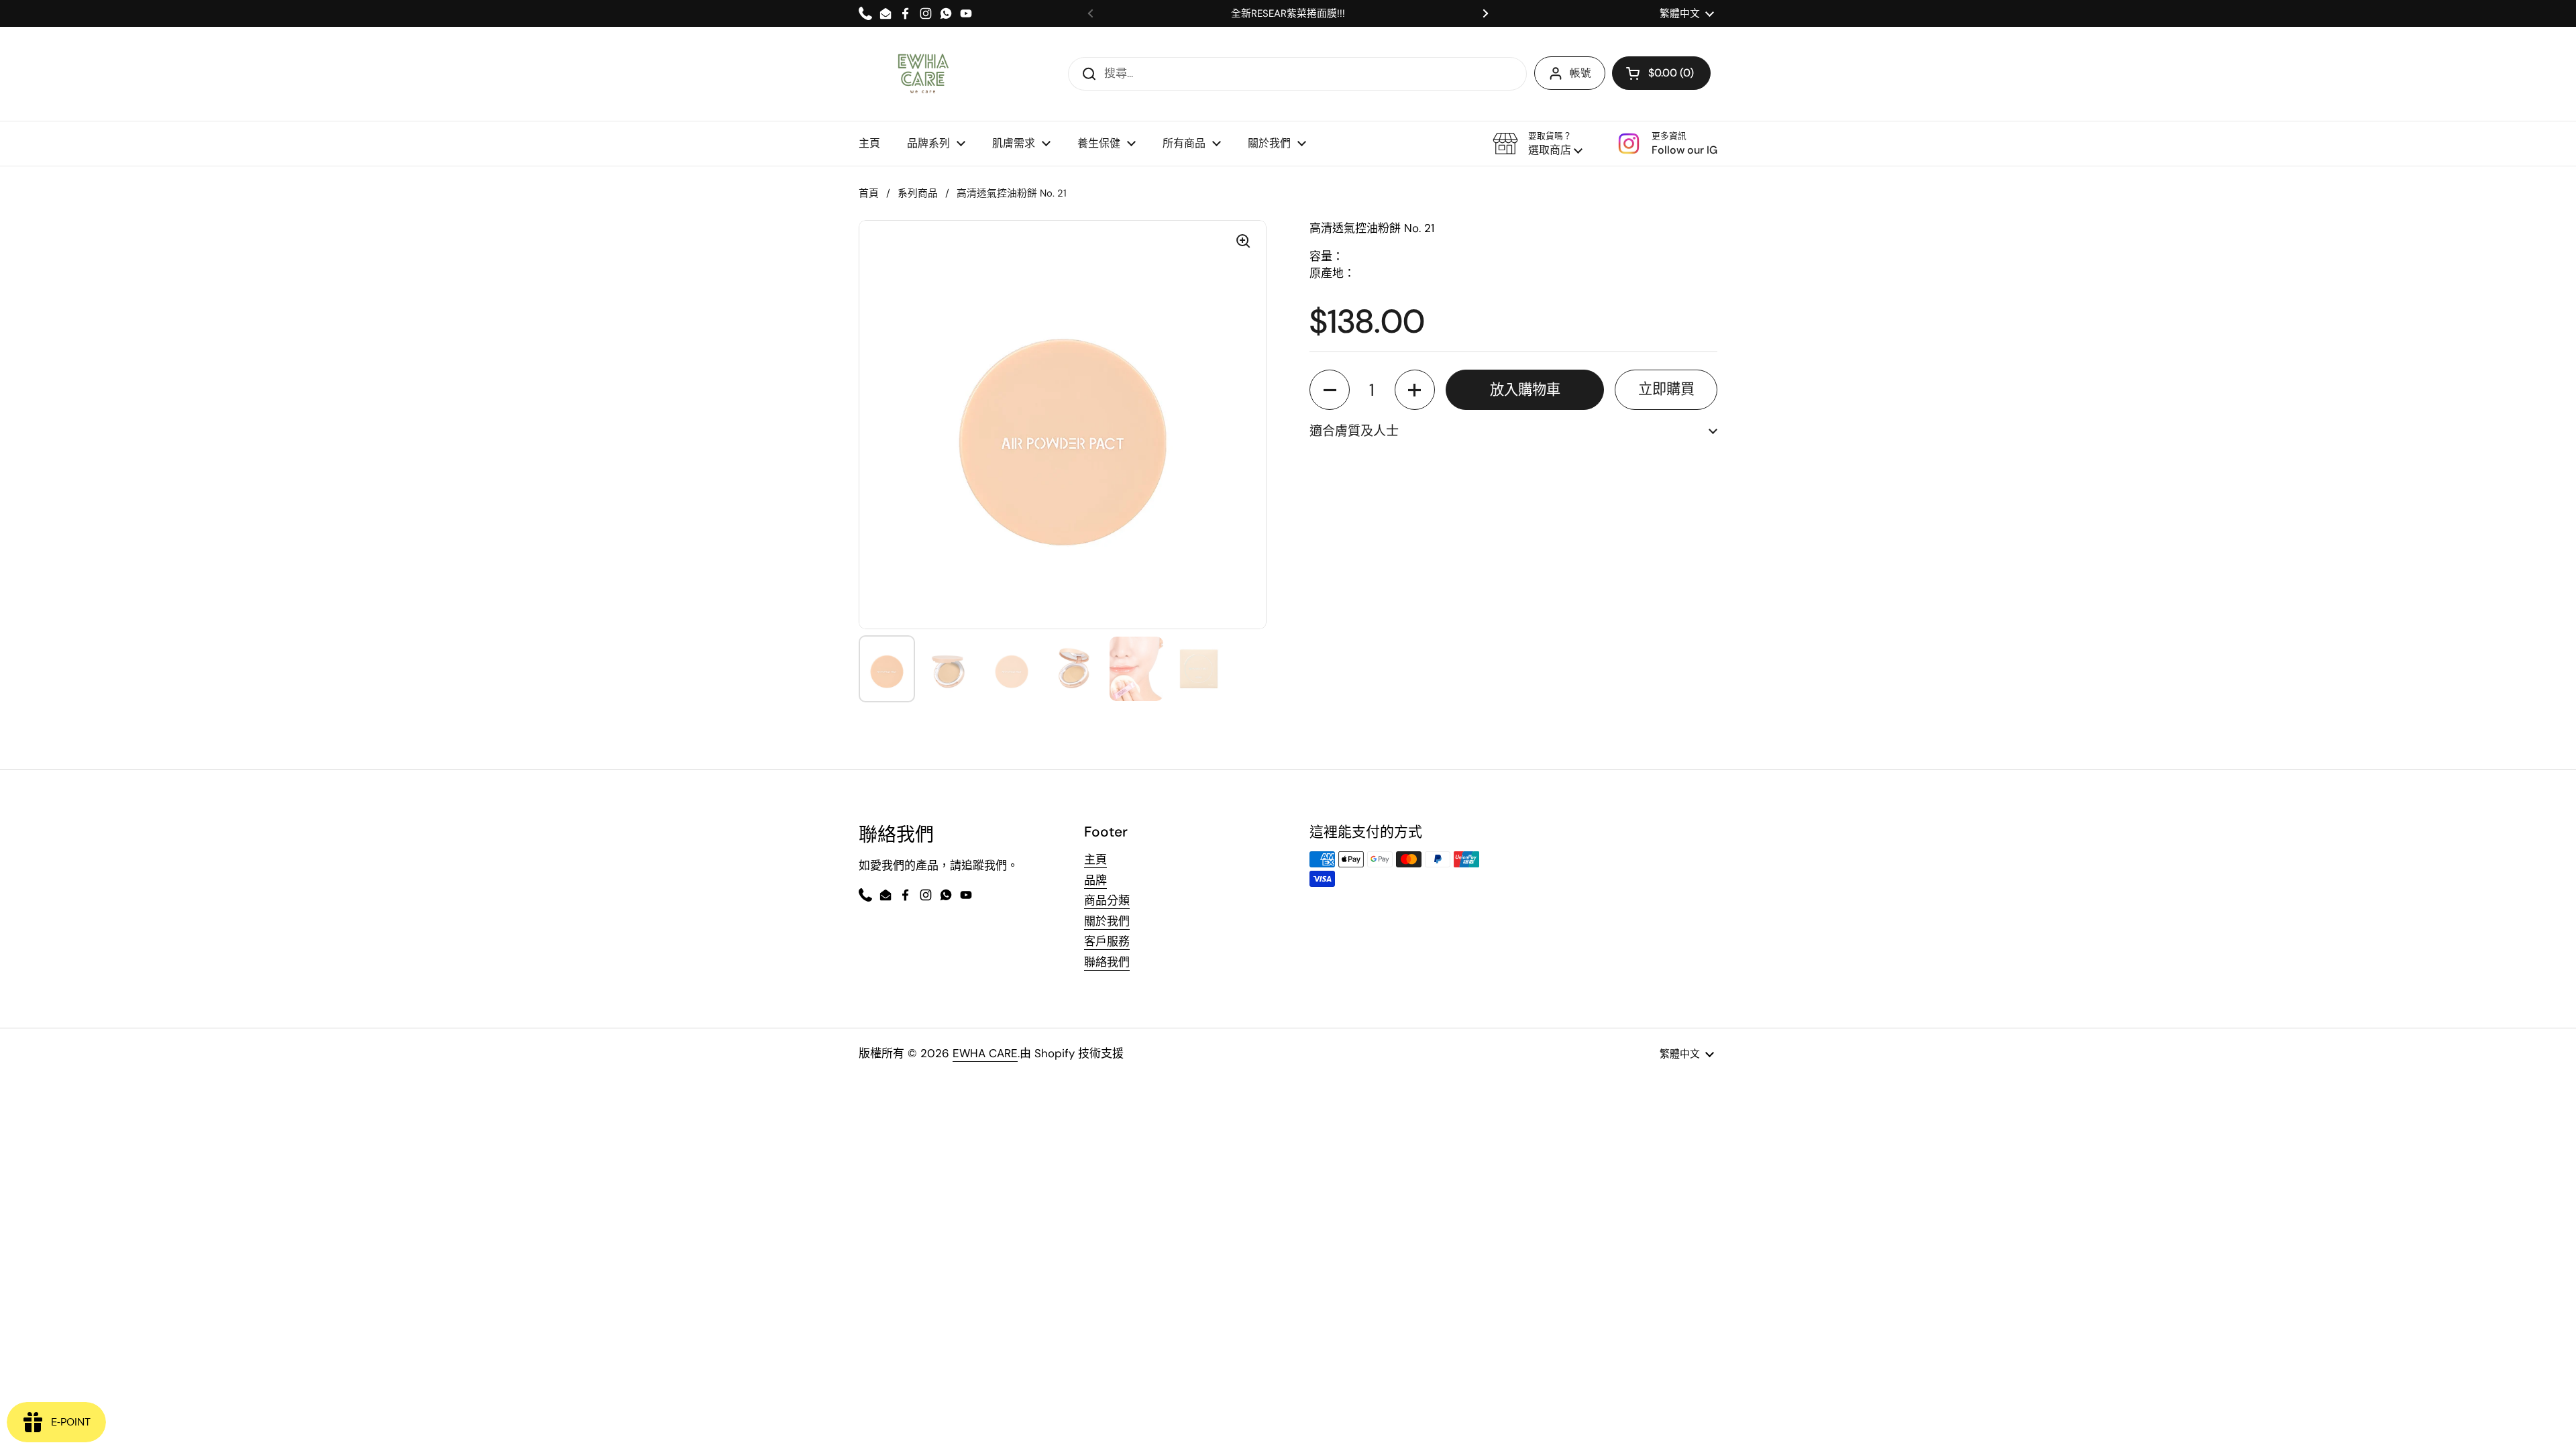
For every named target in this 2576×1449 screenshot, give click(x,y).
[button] (1538, 144)
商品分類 (1107, 900)
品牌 (1095, 880)
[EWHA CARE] (923, 74)
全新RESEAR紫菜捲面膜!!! (1288, 14)
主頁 (1095, 859)
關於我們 (1107, 921)
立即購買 (1666, 389)
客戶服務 (1107, 941)
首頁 (869, 193)
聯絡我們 (1107, 962)
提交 (1085, 73)
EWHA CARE (985, 1053)
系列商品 (918, 193)
